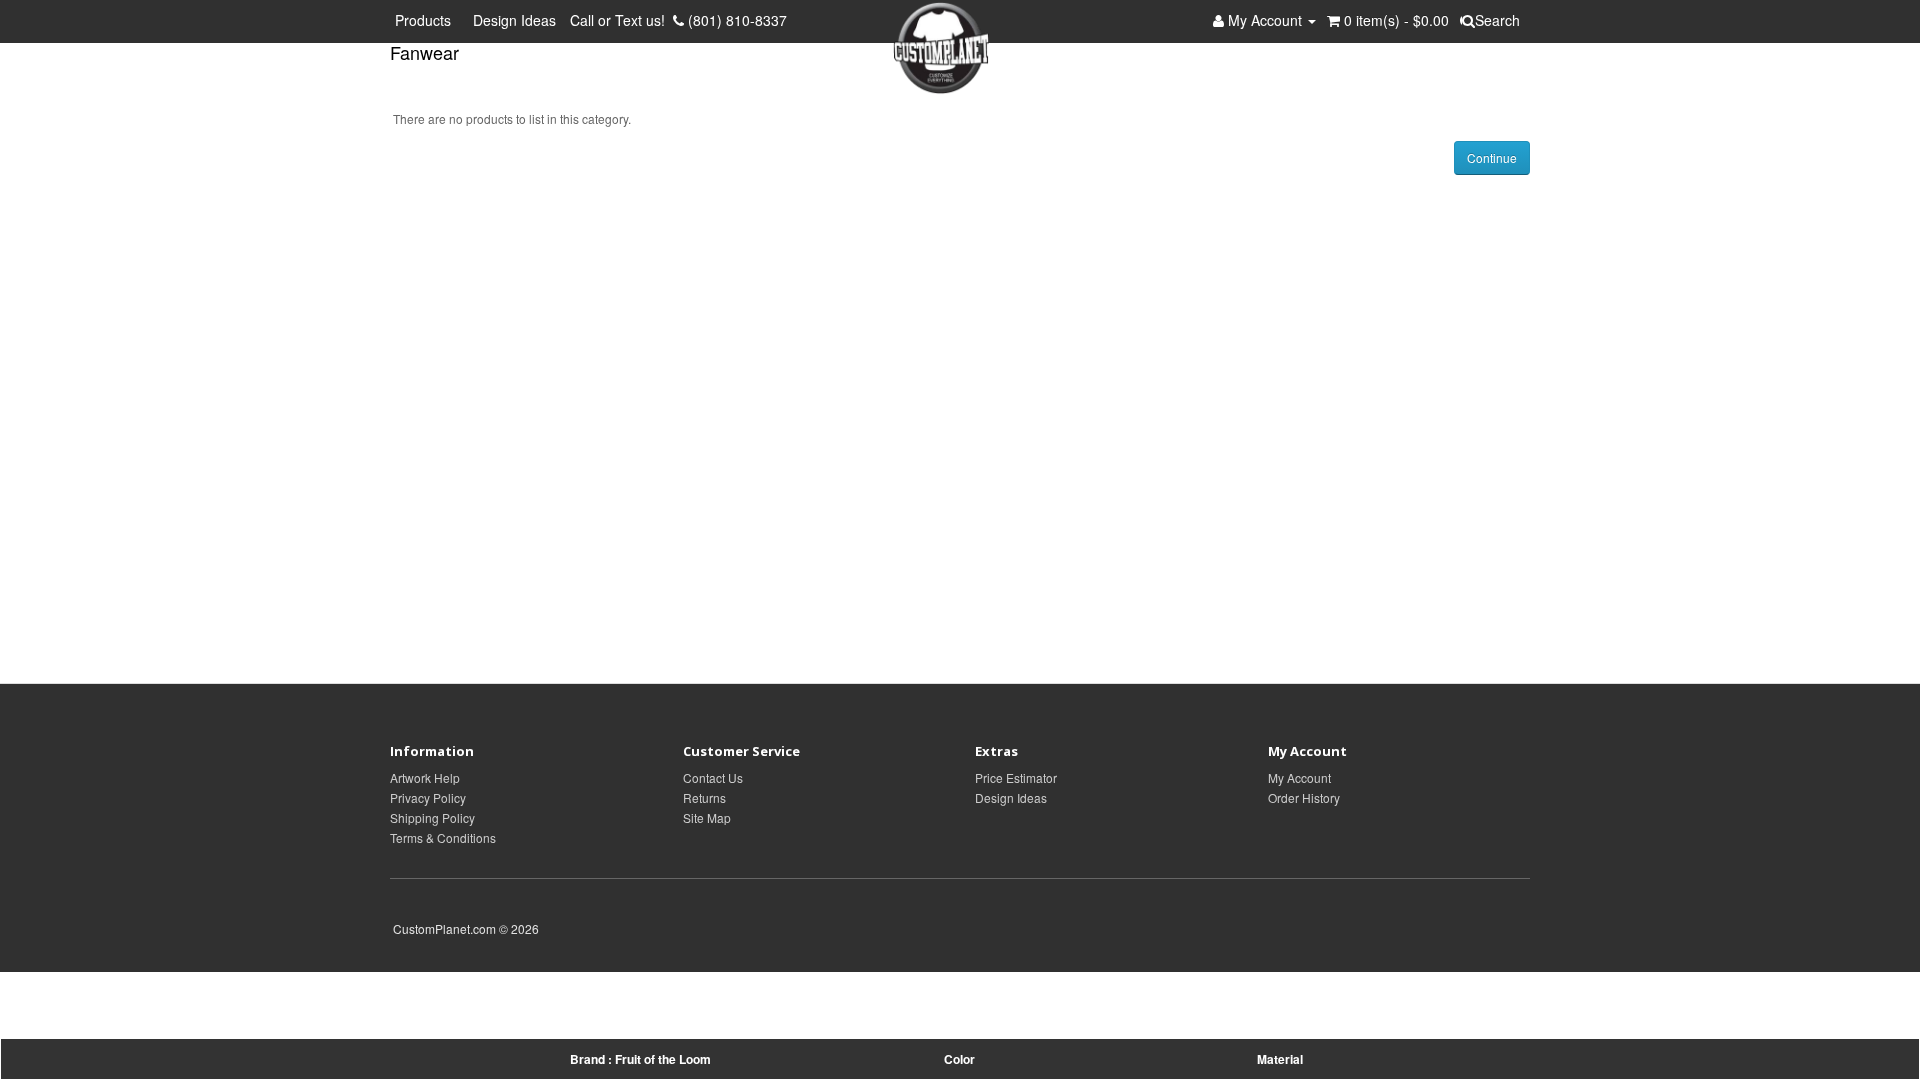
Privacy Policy (428, 797)
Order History (1304, 797)
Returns (704, 797)
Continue (1492, 157)
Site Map (707, 817)
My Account (1299, 777)
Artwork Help (425, 777)
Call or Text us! (621, 20)
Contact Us (713, 777)
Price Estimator (1016, 777)
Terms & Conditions (443, 837)
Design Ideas (514, 20)
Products (427, 20)
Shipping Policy (432, 817)
